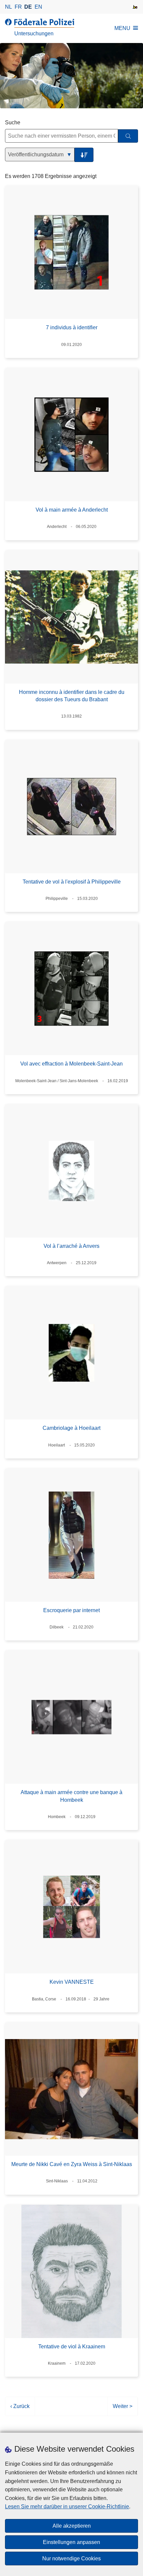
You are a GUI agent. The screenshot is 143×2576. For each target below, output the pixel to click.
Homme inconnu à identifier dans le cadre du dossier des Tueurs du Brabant (72, 696)
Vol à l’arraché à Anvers (71, 1246)
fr (18, 7)
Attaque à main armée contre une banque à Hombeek (71, 1796)
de (28, 7)
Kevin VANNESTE (72, 1982)
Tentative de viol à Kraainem (72, 2347)
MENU (122, 28)
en (38, 7)
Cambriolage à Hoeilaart (71, 1428)
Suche (13, 122)
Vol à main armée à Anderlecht (72, 510)
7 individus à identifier (72, 327)
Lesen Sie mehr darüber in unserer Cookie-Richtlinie (67, 2507)
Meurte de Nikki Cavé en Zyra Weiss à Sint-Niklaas (72, 2164)
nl (8, 7)
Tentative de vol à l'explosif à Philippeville (72, 882)
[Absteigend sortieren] (84, 155)
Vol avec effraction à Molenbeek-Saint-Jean (71, 1064)
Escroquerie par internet (71, 1610)
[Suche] (128, 136)
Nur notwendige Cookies (71, 2559)
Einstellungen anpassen (71, 2542)
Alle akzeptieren (72, 2526)
